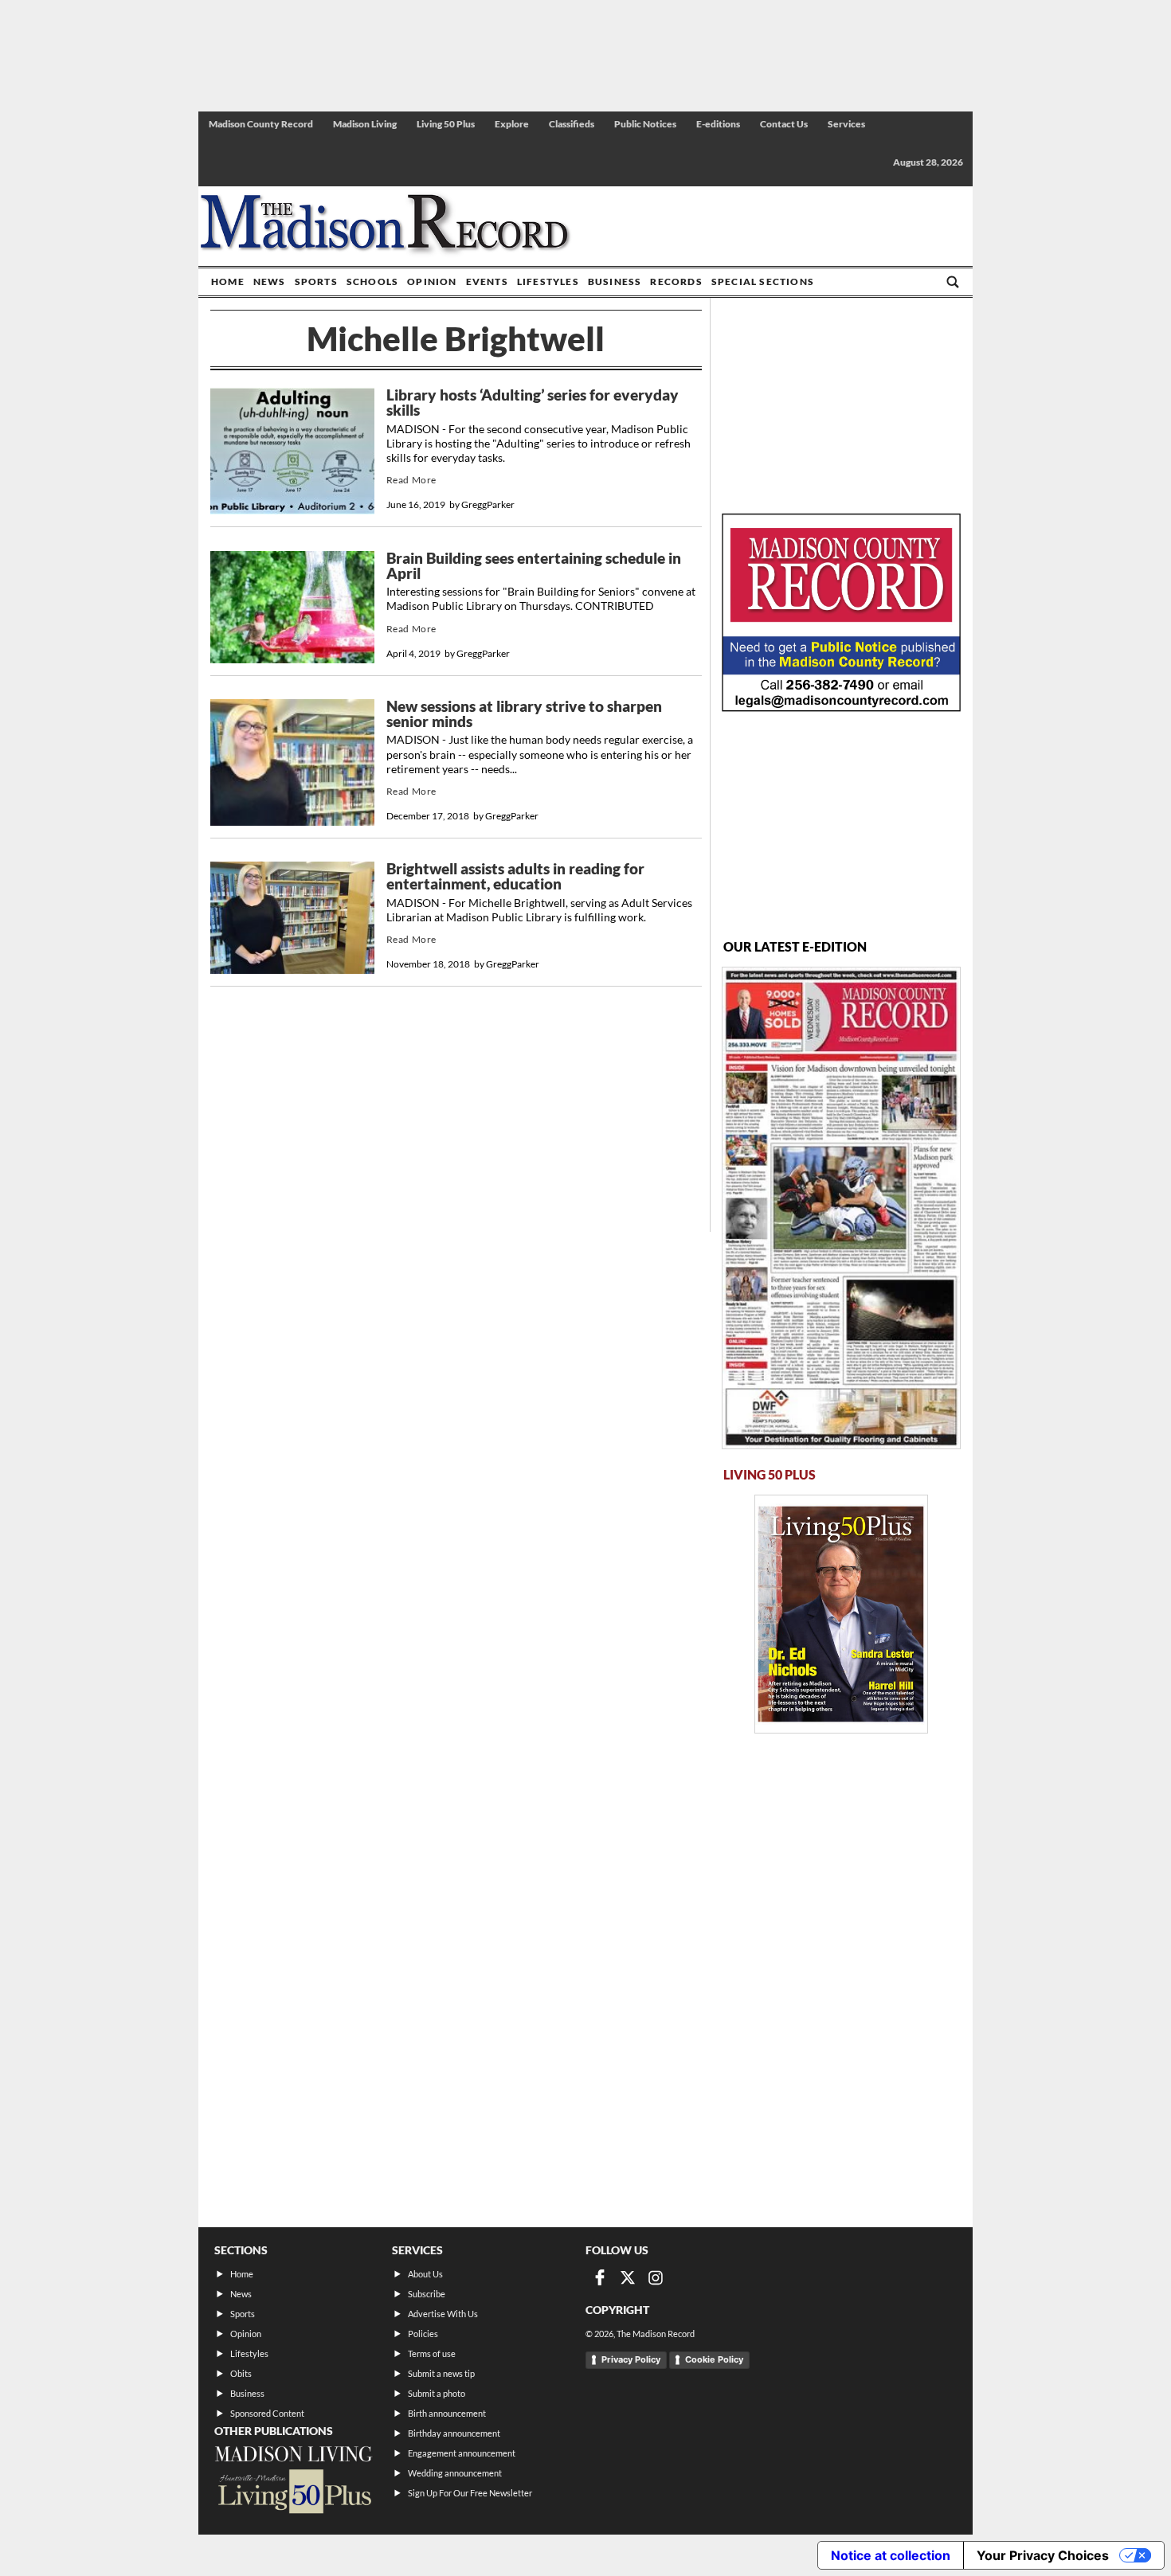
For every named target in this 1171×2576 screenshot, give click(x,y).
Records (676, 281)
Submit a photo (437, 2393)
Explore (512, 124)
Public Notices (645, 124)
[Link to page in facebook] (600, 2277)
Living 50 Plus (446, 124)
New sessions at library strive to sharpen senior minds (524, 714)
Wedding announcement (455, 2473)
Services (846, 124)
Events (487, 281)
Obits (241, 2373)
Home (228, 281)
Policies (423, 2334)
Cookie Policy (714, 2359)
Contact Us (784, 124)
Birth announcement (447, 2413)
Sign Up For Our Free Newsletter (470, 2493)
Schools (372, 281)
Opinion (432, 281)
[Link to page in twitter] (628, 2277)
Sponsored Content (267, 2413)
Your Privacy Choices (1043, 2555)
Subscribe (427, 2294)
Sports (316, 281)
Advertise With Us (443, 2314)
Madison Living (365, 124)
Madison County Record (261, 124)
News (270, 281)
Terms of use (432, 2353)
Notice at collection (891, 2555)
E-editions (718, 124)
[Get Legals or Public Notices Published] (841, 707)
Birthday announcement (454, 2433)
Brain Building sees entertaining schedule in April (534, 566)
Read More (411, 480)
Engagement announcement (462, 2453)
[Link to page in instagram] (656, 2277)
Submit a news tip (441, 2373)
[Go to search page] (953, 282)
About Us (425, 2274)
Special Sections (763, 281)
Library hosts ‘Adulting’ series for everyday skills (533, 403)
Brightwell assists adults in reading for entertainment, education (515, 876)
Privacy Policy (631, 2359)
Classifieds (572, 124)
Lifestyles (548, 281)
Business (615, 281)
